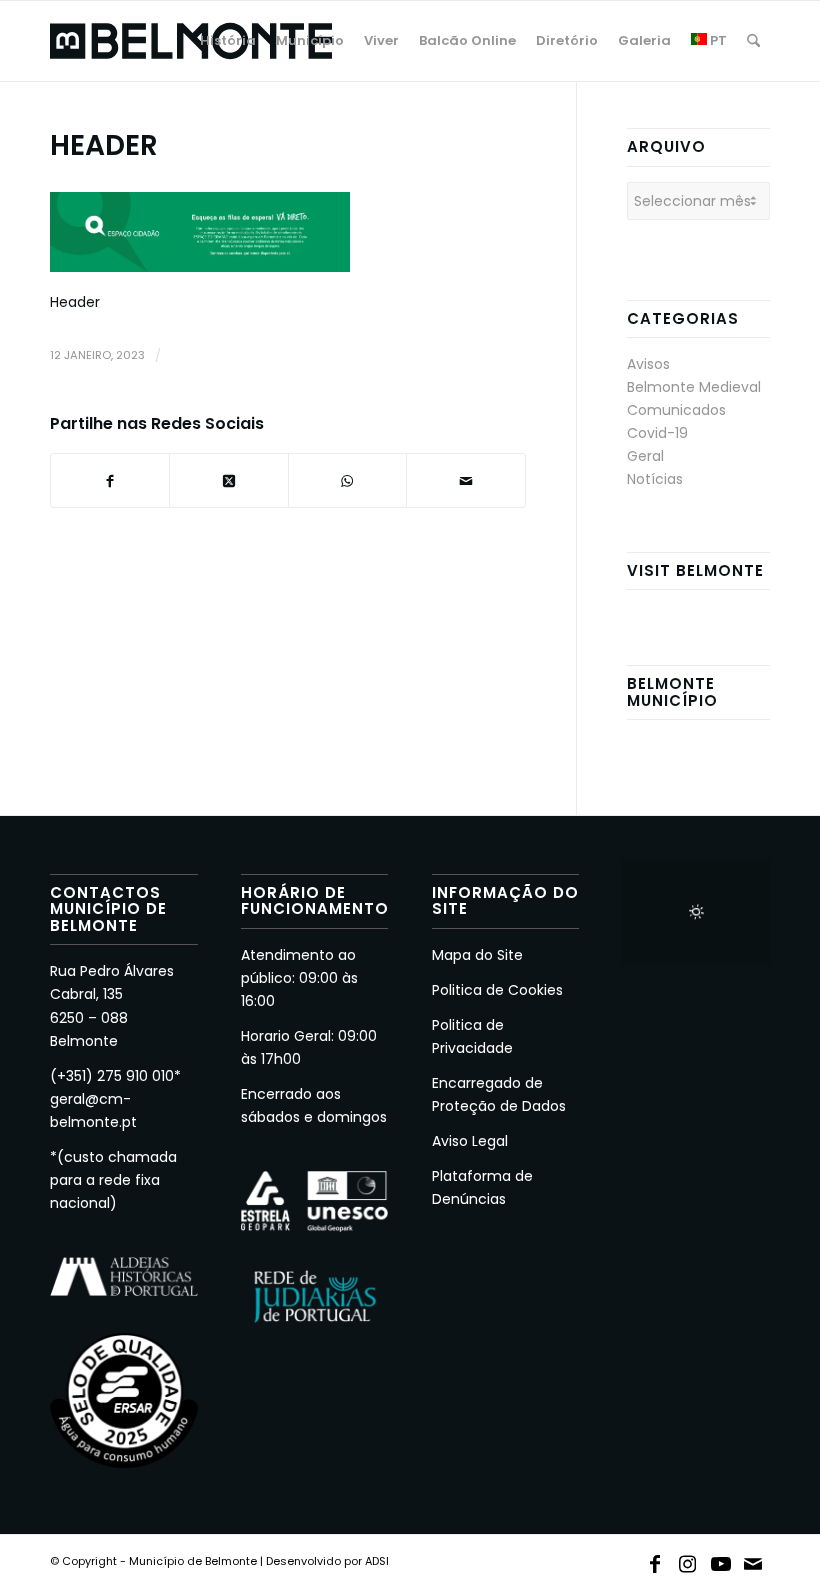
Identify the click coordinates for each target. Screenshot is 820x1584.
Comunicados (676, 410)
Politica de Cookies (497, 990)
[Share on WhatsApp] (347, 480)
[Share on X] (228, 480)
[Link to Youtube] (721, 1560)
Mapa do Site (477, 955)
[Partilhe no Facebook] (110, 480)
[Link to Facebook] (655, 1560)
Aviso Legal (470, 1141)
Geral (645, 456)
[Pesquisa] (753, 41)
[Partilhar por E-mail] (465, 480)
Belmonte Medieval (694, 387)
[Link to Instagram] (688, 1560)
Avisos (648, 364)
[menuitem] (228, 41)
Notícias (655, 479)
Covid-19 (657, 433)
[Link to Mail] (754, 1560)
